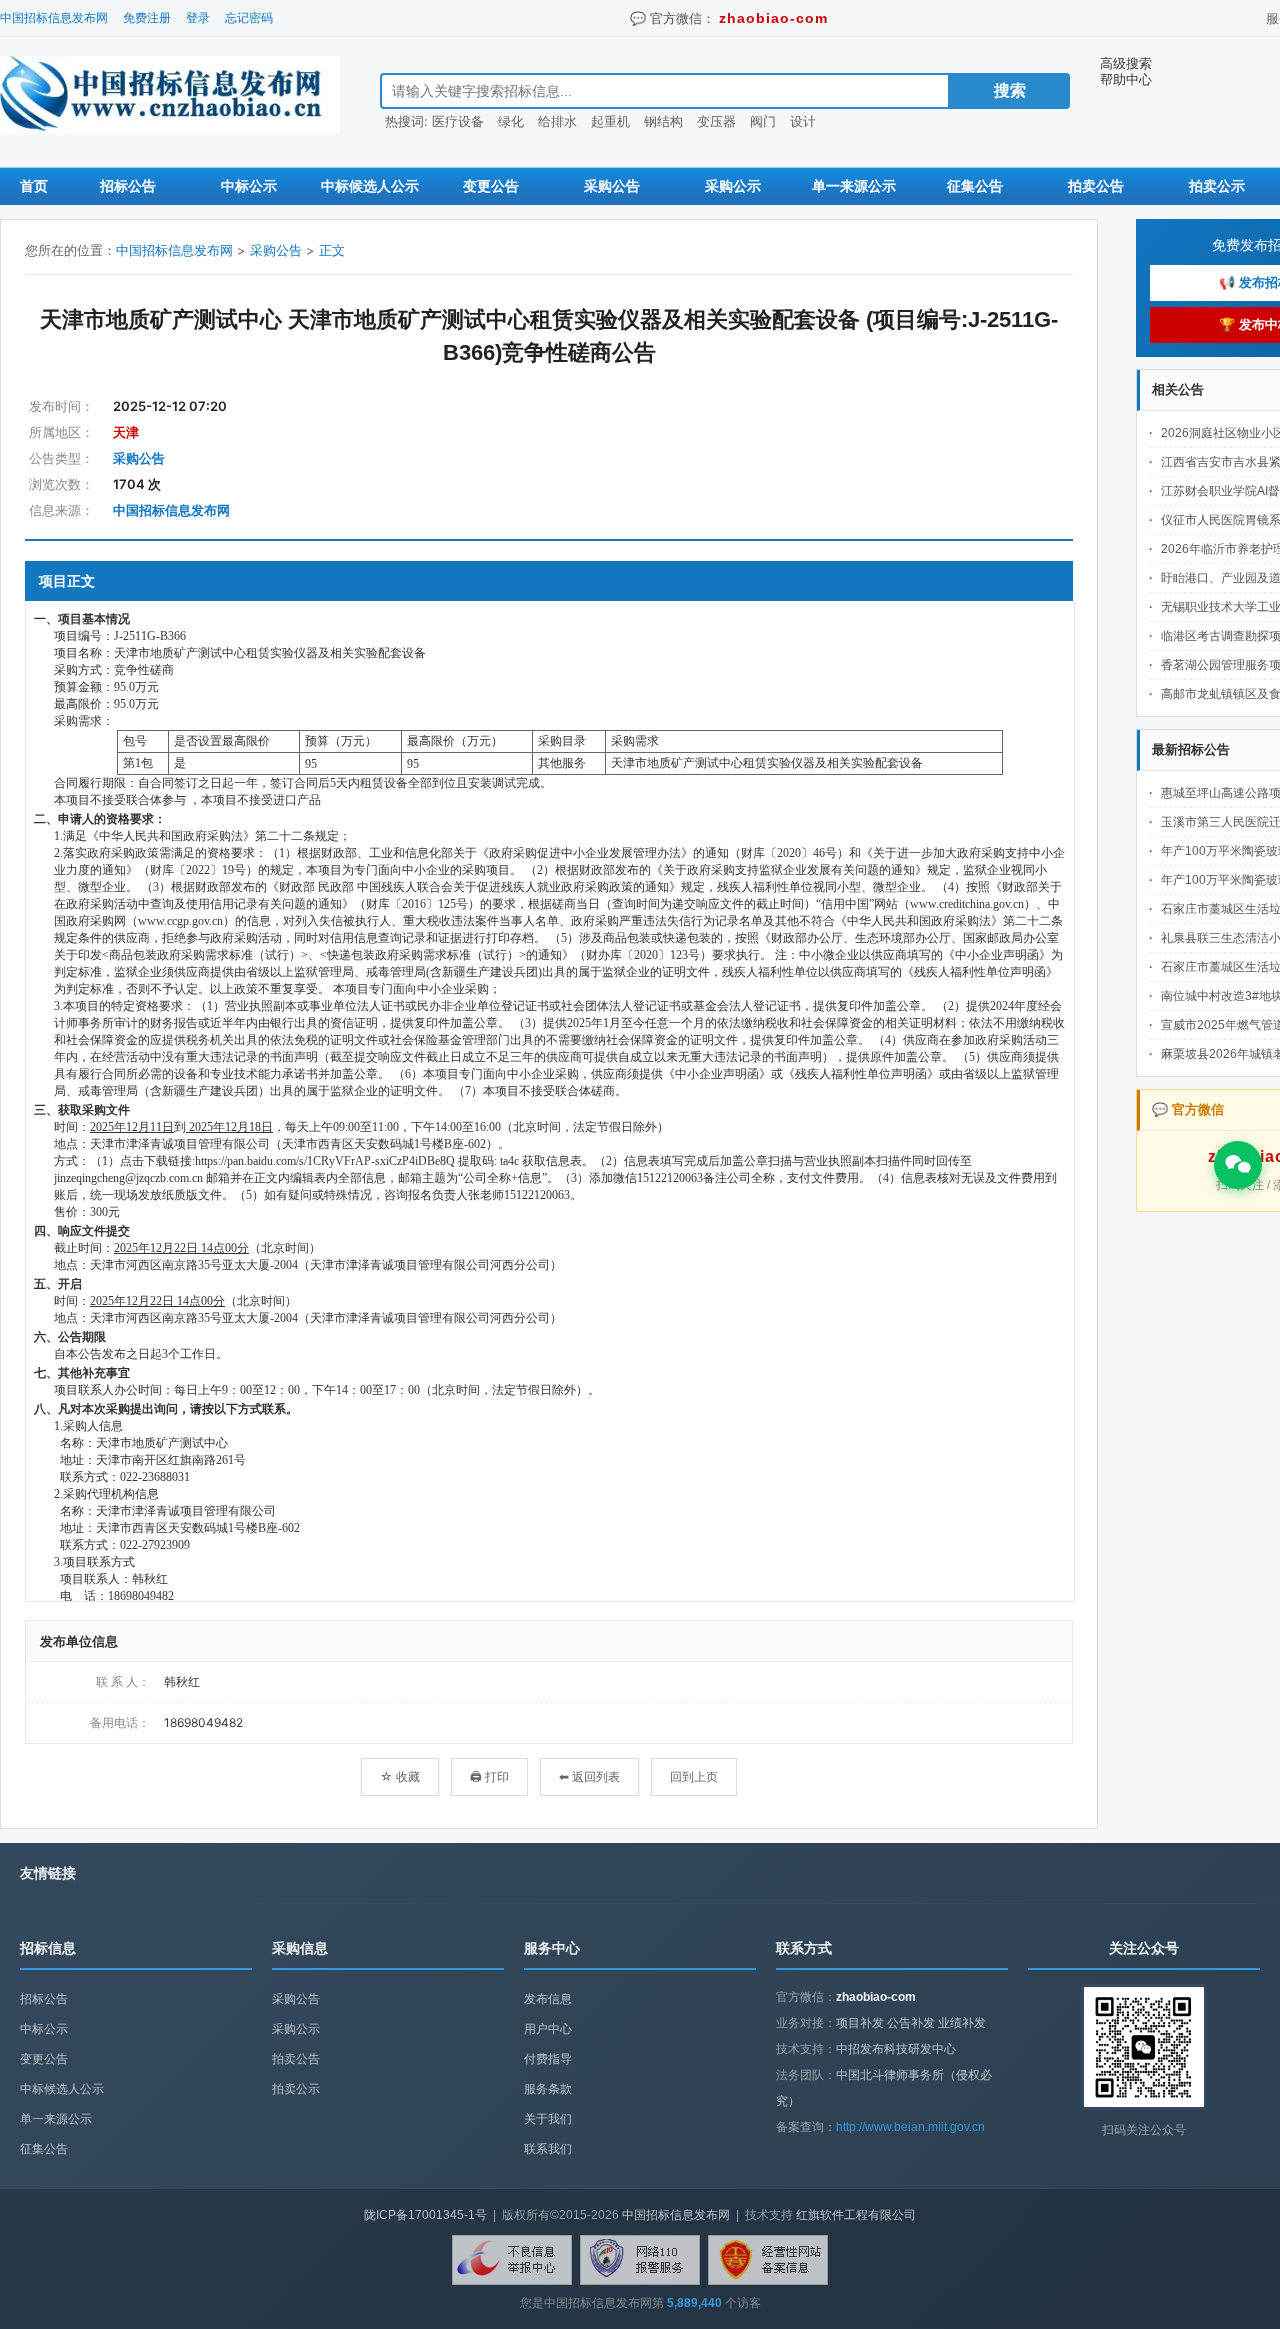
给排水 (557, 121)
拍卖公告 (1096, 185)
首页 (34, 185)
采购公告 (612, 185)
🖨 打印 (489, 1776)
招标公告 (128, 185)
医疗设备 (458, 121)
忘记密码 (249, 17)
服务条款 (548, 2089)
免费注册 (147, 17)
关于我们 (548, 2119)
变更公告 (491, 185)
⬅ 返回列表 (589, 1776)
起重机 (610, 121)
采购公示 (733, 185)
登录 (198, 17)
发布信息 (548, 1999)
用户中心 (548, 2029)
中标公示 (249, 185)
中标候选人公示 (370, 185)
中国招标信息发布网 (54, 17)
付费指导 (548, 2059)
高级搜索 (1126, 63)
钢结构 (663, 121)
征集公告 (975, 185)
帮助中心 (1126, 79)
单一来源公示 (854, 185)
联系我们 (548, 2149)
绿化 (511, 121)
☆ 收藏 (400, 1776)
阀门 (763, 121)
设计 (803, 121)
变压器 (716, 121)
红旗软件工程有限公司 (856, 2215)
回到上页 (694, 1776)
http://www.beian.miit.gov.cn (910, 2127)
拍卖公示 (1217, 185)
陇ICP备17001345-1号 (425, 2215)
